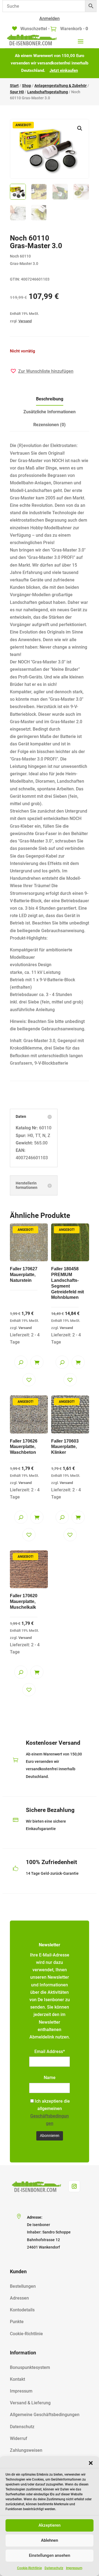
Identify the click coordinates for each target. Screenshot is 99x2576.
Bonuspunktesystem (30, 2367)
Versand (25, 321)
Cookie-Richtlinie (29, 2568)
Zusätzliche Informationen (50, 412)
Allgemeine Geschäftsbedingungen (45, 2415)
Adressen (19, 2298)
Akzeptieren (50, 2525)
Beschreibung (50, 399)
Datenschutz (54, 2568)
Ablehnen (50, 2540)
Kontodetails (22, 2310)
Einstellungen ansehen (50, 2555)
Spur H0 (17, 92)
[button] (91, 2463)
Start (14, 86)
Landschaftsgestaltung (48, 92)
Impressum (74, 2568)
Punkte (17, 2322)
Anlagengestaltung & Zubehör (61, 86)
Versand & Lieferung (30, 2403)
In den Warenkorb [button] (37, 1362)
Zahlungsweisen (26, 2450)
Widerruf (19, 2438)
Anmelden (50, 19)
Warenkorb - (74, 29)
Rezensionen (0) (50, 425)
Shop (27, 86)
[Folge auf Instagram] (74, 2186)
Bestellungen (23, 2286)
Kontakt (17, 2379)
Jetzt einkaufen (64, 70)
